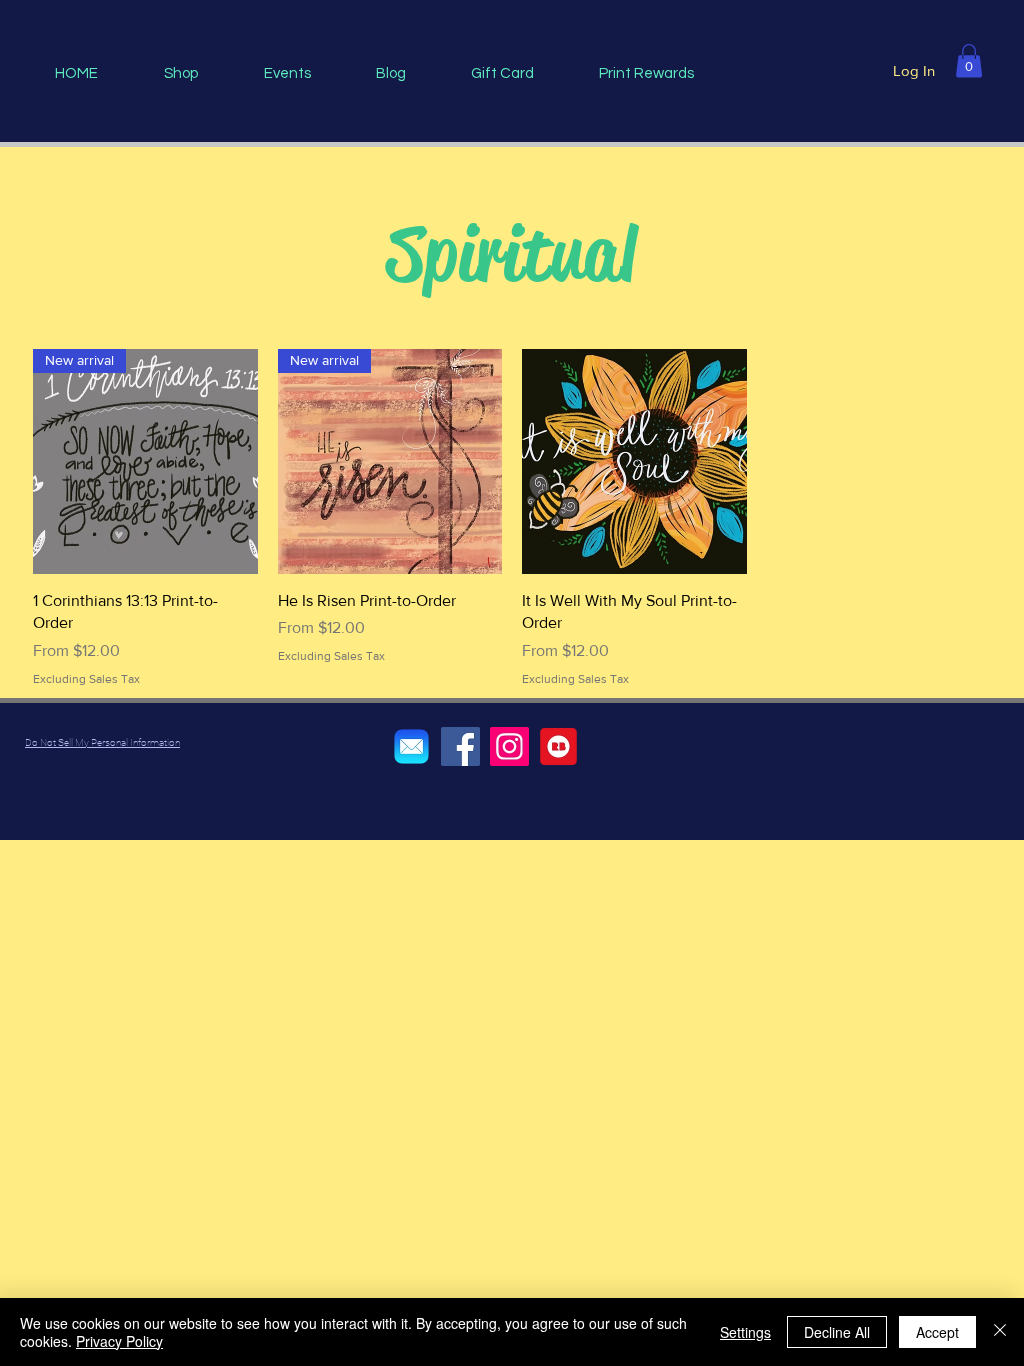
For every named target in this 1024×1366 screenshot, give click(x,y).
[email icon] (411, 746)
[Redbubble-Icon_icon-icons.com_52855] (558, 746)
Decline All (837, 1332)
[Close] (1000, 1332)
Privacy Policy (119, 1341)
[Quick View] (634, 461)
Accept (937, 1332)
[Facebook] (460, 746)
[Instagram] (509, 746)
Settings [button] (745, 1332)
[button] (969, 60)
